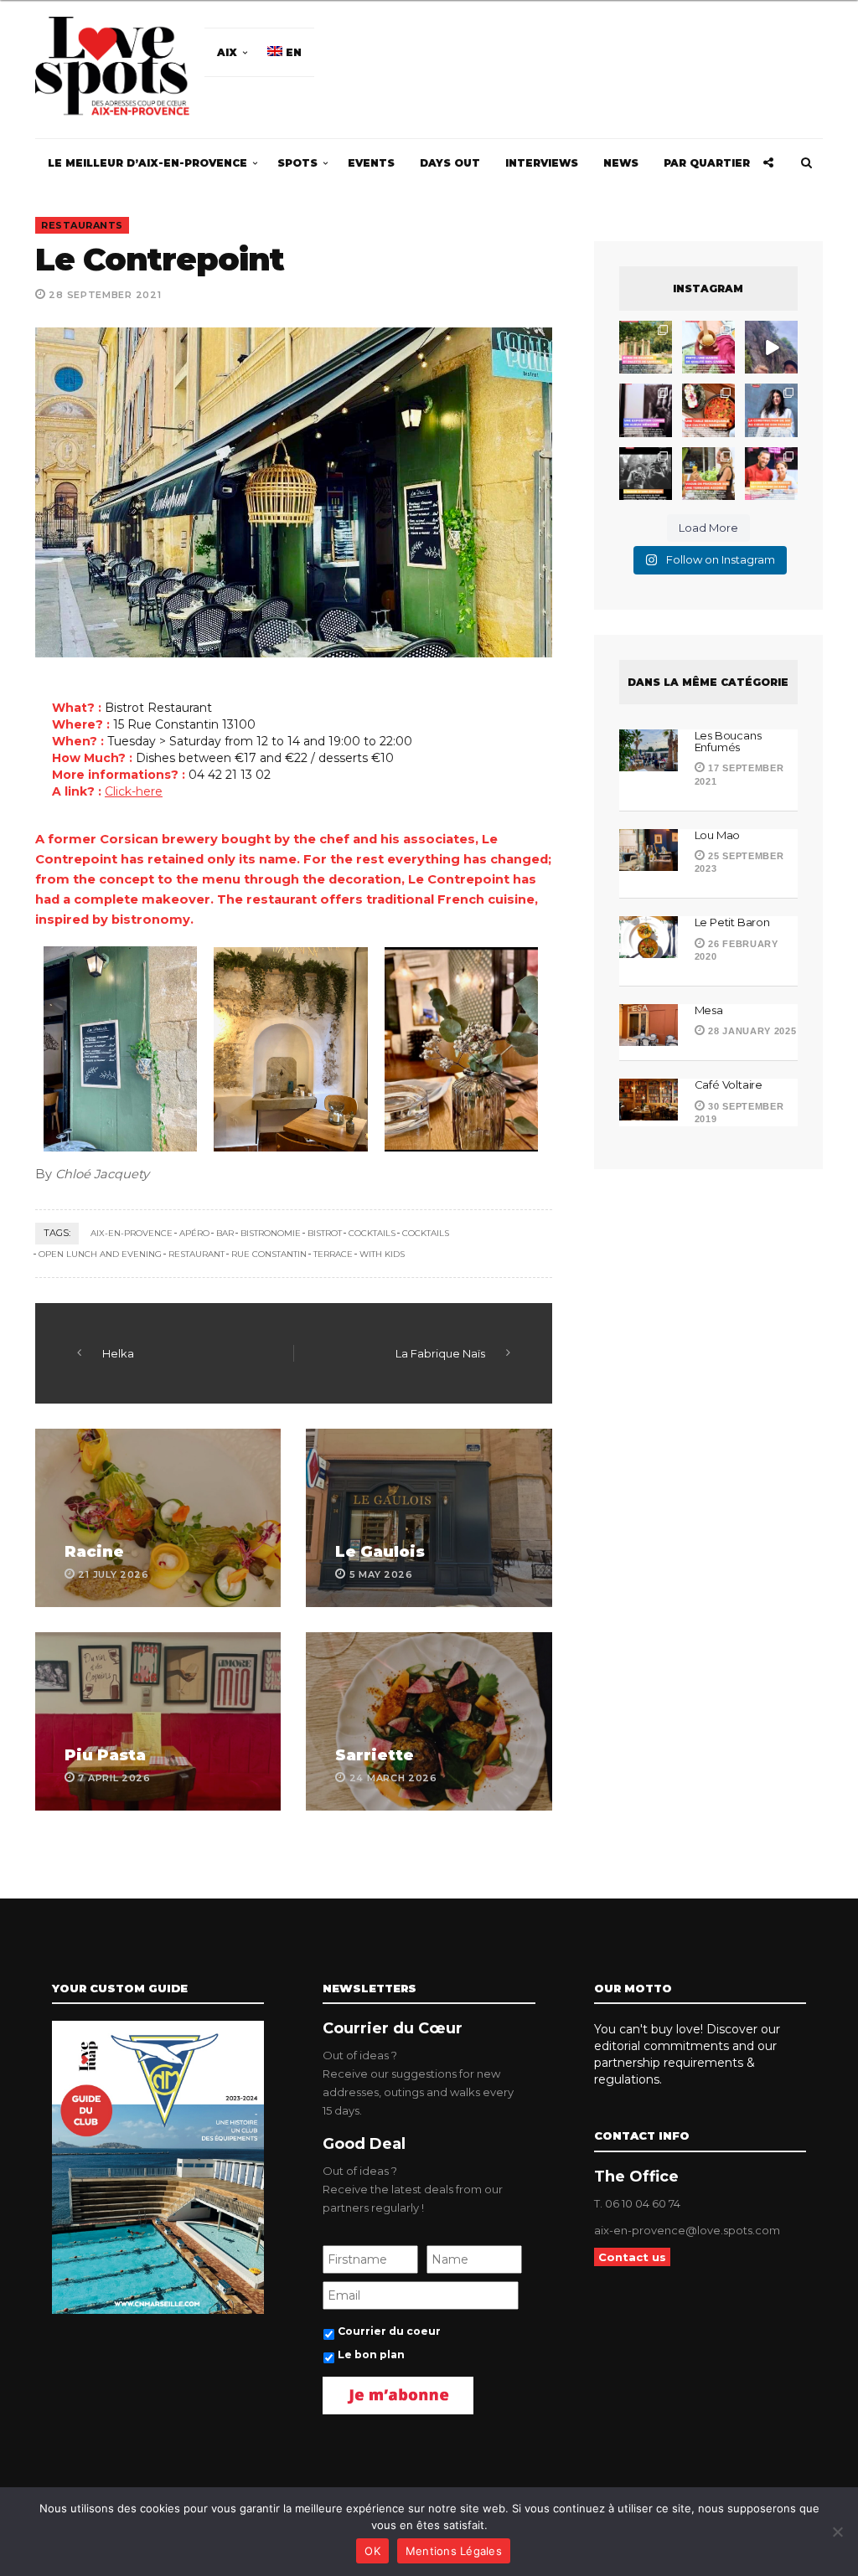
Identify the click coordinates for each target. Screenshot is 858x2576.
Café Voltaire (729, 1084)
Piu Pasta (105, 1755)
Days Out (450, 163)
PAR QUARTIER (707, 163)
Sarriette (375, 1755)
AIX (227, 52)
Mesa (710, 1010)
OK (372, 2551)
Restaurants (82, 225)
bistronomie (271, 1233)
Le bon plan (371, 2354)
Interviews (542, 163)
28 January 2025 (750, 1031)
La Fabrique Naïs (440, 1353)
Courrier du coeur (389, 2331)
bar (225, 1233)
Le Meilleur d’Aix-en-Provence (147, 163)
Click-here (134, 791)
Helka (118, 1353)
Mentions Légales (454, 2551)
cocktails (372, 1233)
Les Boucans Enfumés (728, 741)
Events (371, 163)
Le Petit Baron (732, 922)
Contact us (632, 2257)
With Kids (382, 1254)
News (621, 163)
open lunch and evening (100, 1254)
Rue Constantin (269, 1254)
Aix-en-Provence (132, 1233)
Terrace (333, 1254)
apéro (194, 1233)
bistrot (325, 1233)
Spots (297, 163)
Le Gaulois (380, 1552)
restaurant (196, 1254)
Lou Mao (718, 835)
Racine (94, 1552)
